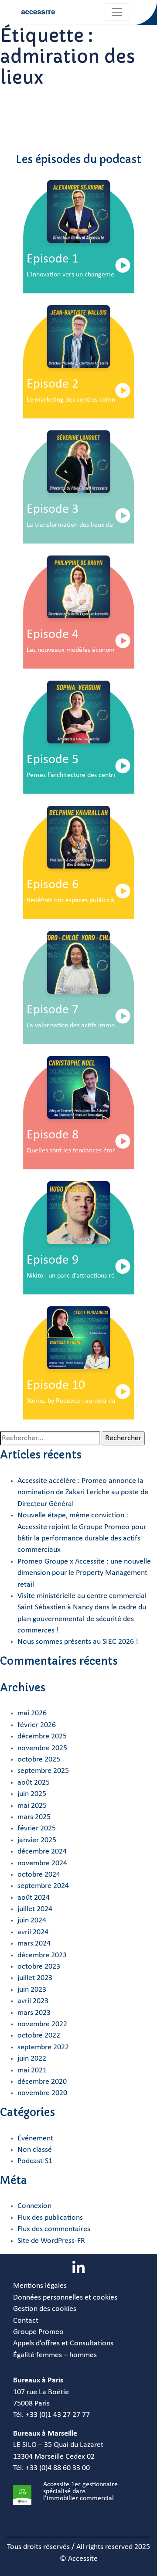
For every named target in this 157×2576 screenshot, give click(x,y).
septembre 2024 (43, 1886)
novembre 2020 (42, 2093)
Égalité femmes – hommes (55, 2355)
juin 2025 (32, 1794)
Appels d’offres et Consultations (63, 2343)
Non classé (35, 2150)
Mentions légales (40, 2286)
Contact (26, 2321)
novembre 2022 (42, 2024)
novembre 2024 (42, 1863)
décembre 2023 (42, 1955)
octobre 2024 (39, 1875)
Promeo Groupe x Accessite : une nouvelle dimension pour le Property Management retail (84, 1573)
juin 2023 (32, 1990)
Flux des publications (50, 2218)
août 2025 (34, 1783)
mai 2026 (32, 1713)
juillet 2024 (35, 1909)
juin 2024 (32, 1920)
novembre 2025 (42, 1748)
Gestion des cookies (45, 2309)
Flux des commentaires (54, 2229)
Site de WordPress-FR (51, 2241)
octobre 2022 (39, 2036)
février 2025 (37, 1828)
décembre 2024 (42, 1852)
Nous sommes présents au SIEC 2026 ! (78, 1642)
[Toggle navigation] (117, 12)
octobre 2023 (39, 1967)
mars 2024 (34, 1944)
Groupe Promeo (38, 2332)
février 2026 (37, 1725)
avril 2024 (33, 1932)
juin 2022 (32, 2059)
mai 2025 (32, 1806)
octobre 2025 (39, 1760)
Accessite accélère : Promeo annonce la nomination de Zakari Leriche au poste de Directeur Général (83, 1492)
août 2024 (34, 1898)
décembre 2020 (42, 2082)
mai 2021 (32, 2070)
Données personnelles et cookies (65, 2298)
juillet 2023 (35, 1978)
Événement (35, 2138)
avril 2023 (33, 2001)
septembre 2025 (43, 1771)
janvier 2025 (37, 1840)
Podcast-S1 (35, 2161)
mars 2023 (34, 2013)
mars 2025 (34, 1817)
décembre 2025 (42, 1736)
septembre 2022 (43, 2047)
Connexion (34, 2206)
